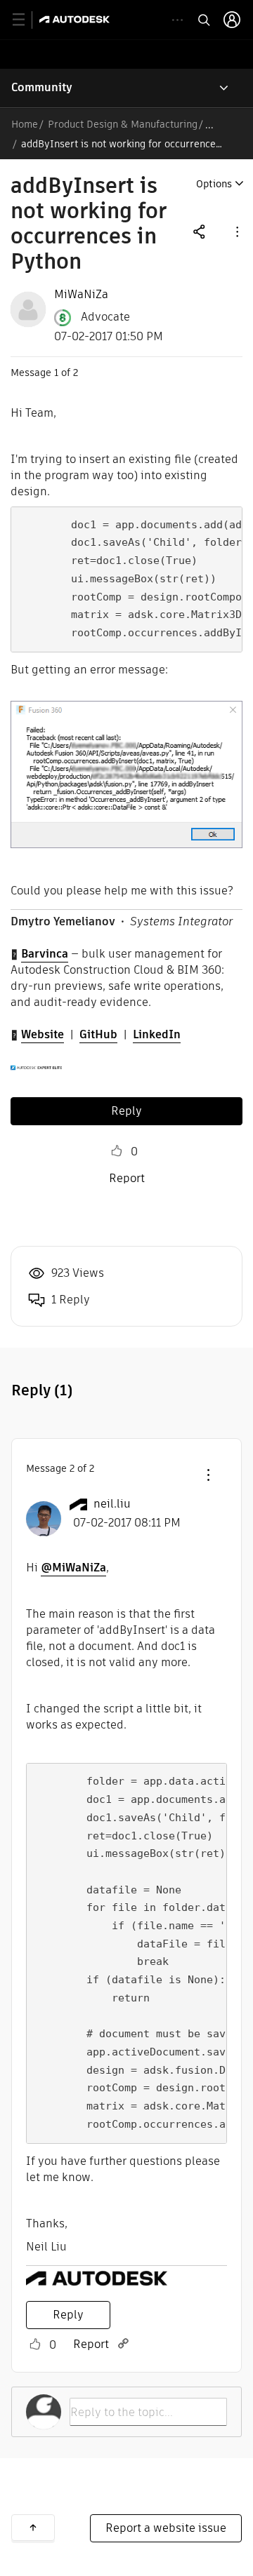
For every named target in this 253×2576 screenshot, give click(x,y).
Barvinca (45, 954)
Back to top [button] (33, 2528)
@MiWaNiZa (73, 1568)
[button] (236, 231)
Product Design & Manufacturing (123, 124)
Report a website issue (166, 2528)
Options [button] (214, 184)
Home (25, 124)
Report (127, 1178)
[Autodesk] (76, 19)
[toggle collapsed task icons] (177, 20)
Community (42, 87)
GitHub (98, 1034)
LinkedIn (157, 1034)
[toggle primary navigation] (26, 20)
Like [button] (117, 1151)
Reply (126, 1111)
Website (43, 1034)
